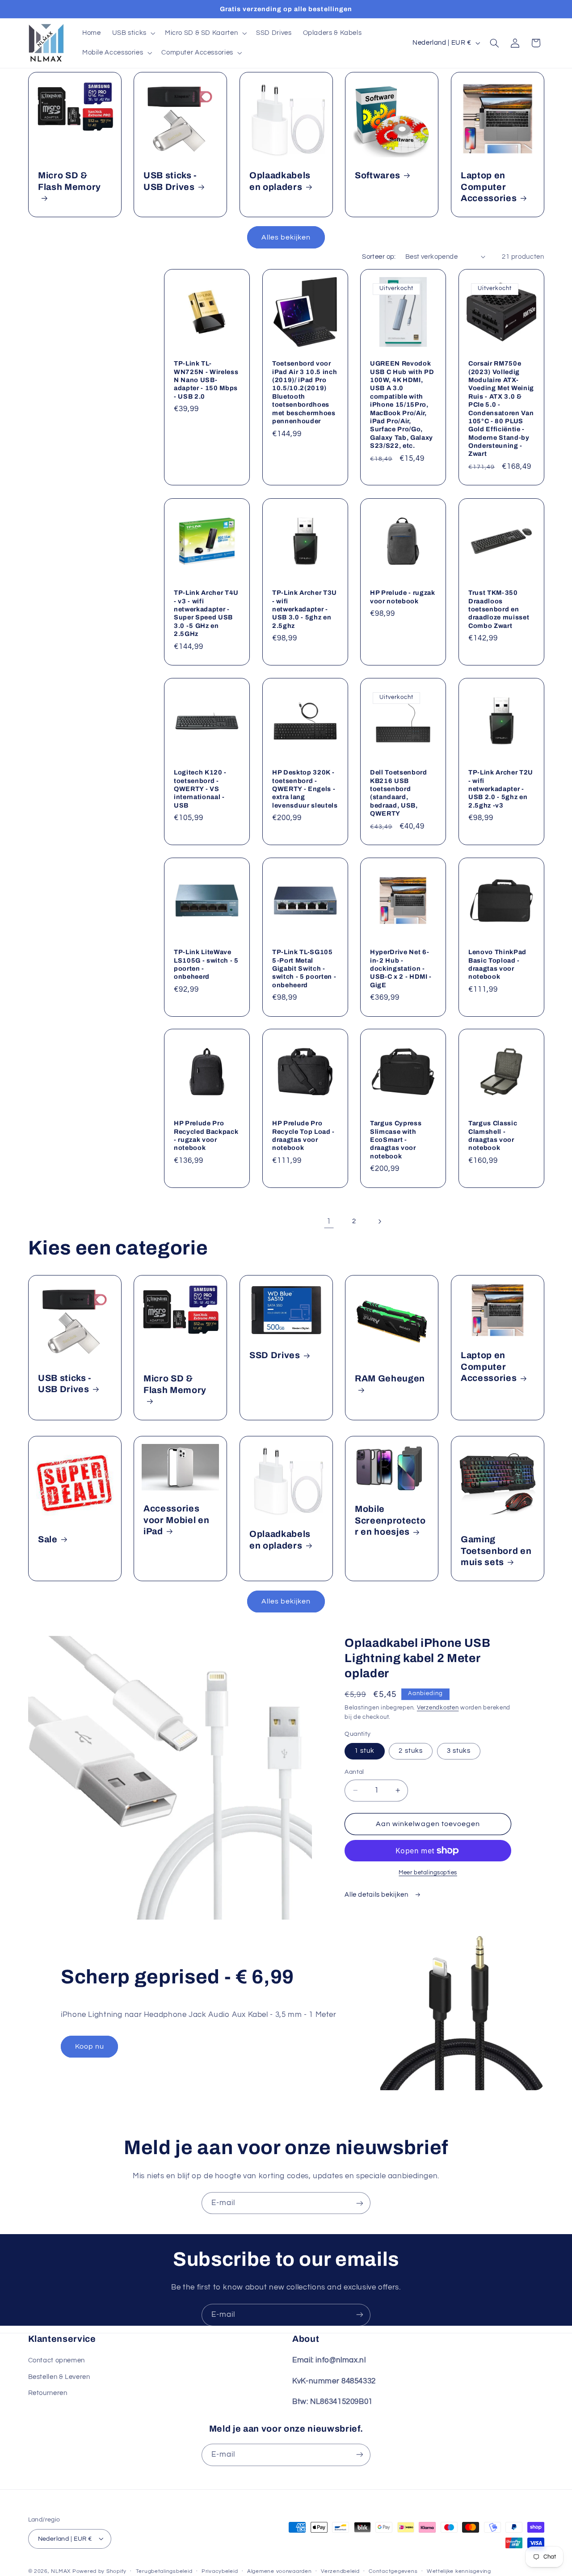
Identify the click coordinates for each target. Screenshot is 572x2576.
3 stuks (459, 1751)
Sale (48, 1539)
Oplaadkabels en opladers (280, 181)
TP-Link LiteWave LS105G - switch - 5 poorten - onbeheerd (206, 964)
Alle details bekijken (377, 1895)
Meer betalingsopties (428, 1873)
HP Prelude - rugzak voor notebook (403, 597)
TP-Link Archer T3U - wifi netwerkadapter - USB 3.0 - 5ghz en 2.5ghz (305, 609)
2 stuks (410, 1751)
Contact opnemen (57, 2361)
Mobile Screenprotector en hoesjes (390, 1521)
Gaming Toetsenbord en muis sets (496, 1551)
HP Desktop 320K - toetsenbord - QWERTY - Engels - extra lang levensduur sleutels (305, 789)
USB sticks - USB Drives (170, 181)
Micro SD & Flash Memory (69, 181)
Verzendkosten (438, 1708)
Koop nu (90, 2046)
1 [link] (329, 1221)
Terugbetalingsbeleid (164, 2571)
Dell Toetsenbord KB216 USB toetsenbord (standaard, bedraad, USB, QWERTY (399, 793)
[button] (133, 33)
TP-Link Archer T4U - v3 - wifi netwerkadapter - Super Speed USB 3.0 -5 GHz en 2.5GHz (206, 613)
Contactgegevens (393, 2571)
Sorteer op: (379, 257)
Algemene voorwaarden (280, 2571)
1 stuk (364, 1751)
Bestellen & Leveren (59, 2377)
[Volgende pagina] (379, 1221)
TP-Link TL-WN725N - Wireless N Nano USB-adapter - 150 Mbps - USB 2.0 (206, 380)
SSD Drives (275, 1355)
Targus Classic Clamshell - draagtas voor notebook (493, 1135)
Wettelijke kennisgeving (459, 2571)
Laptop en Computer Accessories (489, 187)
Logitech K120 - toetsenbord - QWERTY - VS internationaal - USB (200, 789)
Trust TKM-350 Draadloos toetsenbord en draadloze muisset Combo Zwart (499, 609)
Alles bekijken (286, 237)
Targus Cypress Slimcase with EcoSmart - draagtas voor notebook (396, 1140)
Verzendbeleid (340, 2571)
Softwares (378, 175)
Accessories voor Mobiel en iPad (176, 1520)
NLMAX (61, 2571)
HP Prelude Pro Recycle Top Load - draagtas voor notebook (303, 1135)
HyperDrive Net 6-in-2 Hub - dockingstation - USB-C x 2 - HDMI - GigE (401, 968)
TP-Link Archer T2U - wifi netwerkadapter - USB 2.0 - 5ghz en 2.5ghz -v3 (501, 789)
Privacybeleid (220, 2571)
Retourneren (48, 2393)
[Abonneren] (360, 2203)
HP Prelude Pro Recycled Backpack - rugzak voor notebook (206, 1135)
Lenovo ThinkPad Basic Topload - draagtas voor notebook (497, 964)
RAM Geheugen (390, 1378)
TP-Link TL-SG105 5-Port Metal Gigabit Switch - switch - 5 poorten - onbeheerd (304, 968)
